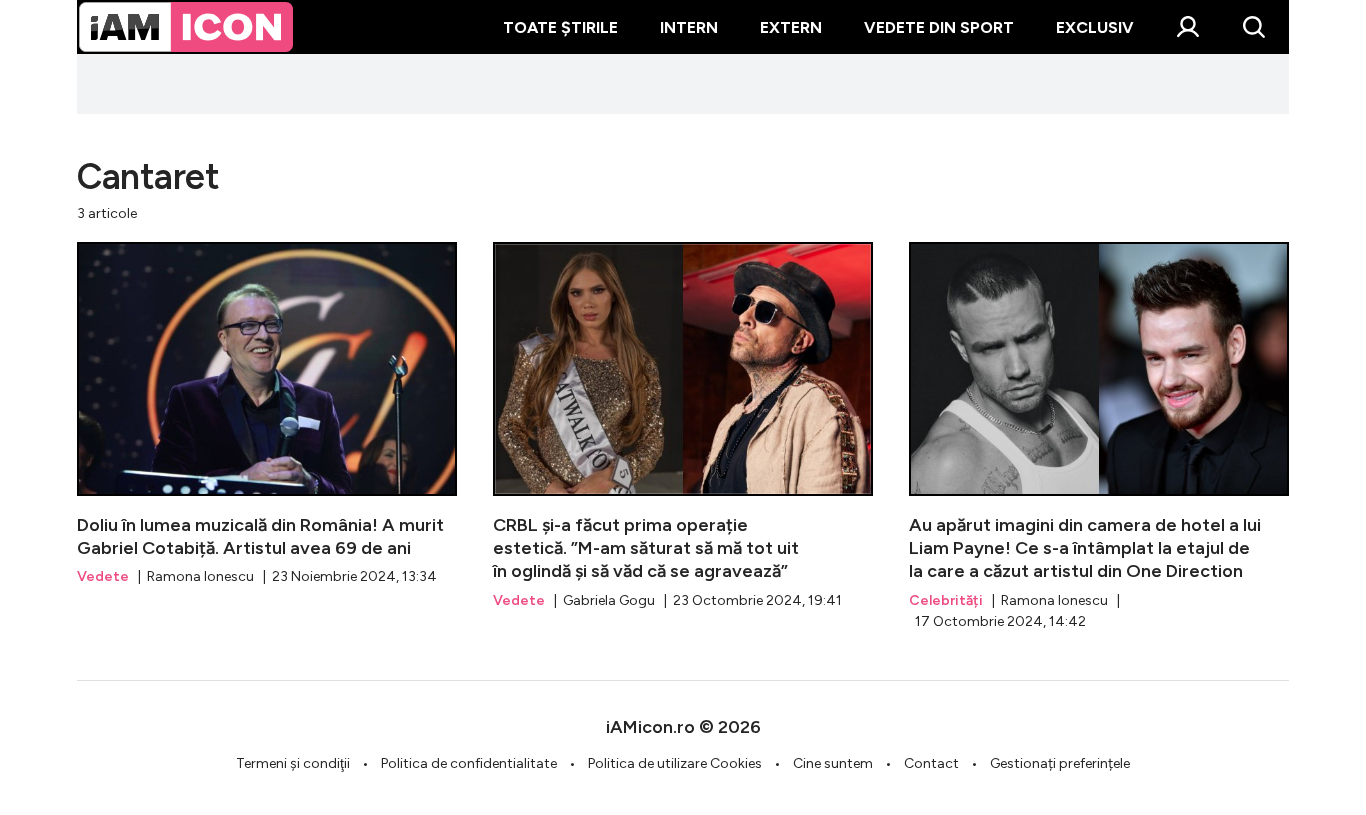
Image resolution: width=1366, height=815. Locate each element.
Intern (689, 27)
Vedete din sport (939, 27)
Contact (931, 763)
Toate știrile (560, 27)
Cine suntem (833, 763)
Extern (791, 27)
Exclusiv (1095, 27)
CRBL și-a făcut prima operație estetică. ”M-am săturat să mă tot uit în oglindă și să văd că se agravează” (683, 426)
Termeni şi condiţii (293, 763)
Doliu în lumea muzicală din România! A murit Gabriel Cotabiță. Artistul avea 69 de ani (267, 414)
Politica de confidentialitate (469, 763)
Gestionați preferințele (1060, 763)
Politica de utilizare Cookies (675, 763)
